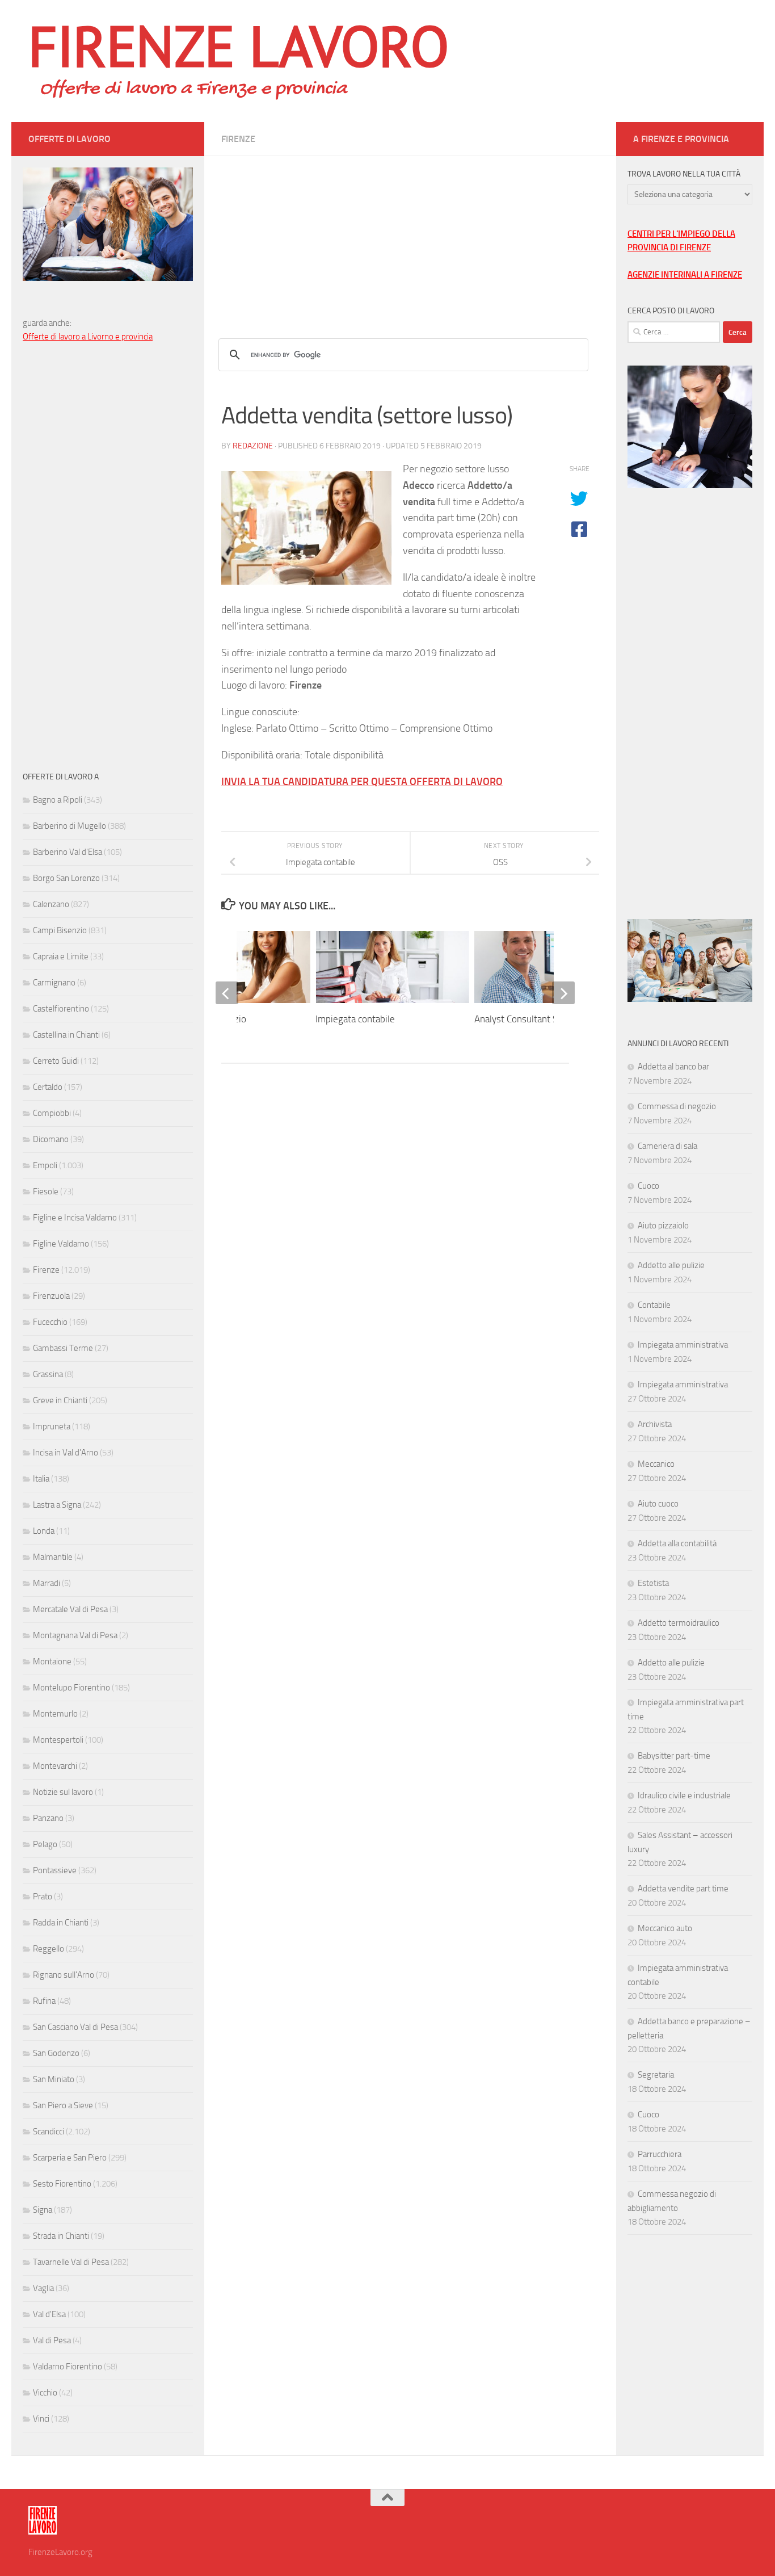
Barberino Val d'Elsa (68, 852)
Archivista (655, 1424)
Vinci (41, 2419)
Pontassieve (55, 1870)
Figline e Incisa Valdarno (75, 1218)
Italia (41, 1479)
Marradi (47, 1583)
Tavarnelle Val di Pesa (71, 2262)
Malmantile (53, 1557)
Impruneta (52, 1427)
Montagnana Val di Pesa (75, 1635)
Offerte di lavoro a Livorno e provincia (88, 337)
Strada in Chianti (61, 2236)
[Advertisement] (410, 236)
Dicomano (51, 1139)
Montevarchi (55, 1766)
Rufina (44, 2001)
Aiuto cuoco (658, 1504)
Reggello (49, 1949)
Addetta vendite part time (683, 1889)
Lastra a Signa (57, 1505)
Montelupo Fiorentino (71, 1688)
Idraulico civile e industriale (684, 1795)
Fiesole (46, 1191)
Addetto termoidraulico (679, 1623)
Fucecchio (50, 1322)
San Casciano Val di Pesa (75, 2027)
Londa (44, 1531)
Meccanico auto (665, 1928)
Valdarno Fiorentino (68, 2367)
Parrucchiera (660, 2154)
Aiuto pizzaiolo (663, 1226)
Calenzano (51, 904)
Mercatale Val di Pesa (70, 1609)
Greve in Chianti (60, 1400)
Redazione (253, 446)
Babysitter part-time (674, 1756)
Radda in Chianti (61, 1923)
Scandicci (49, 2132)
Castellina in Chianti (66, 1035)
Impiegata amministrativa (683, 1345)
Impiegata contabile (355, 1019)
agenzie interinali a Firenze (685, 275)
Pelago (45, 1844)
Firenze (238, 139)
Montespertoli (58, 1740)
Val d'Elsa (49, 2314)
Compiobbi (52, 1113)
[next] (563, 993)
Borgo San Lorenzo (66, 878)
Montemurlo (55, 1714)
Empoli (45, 1165)
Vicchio (45, 2393)
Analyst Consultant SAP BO (529, 1019)
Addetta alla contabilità (677, 1543)
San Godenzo (56, 2053)
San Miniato (54, 2079)
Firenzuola (51, 1296)
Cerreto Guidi (56, 1061)
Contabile (654, 1305)
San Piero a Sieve (63, 2105)
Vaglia (43, 2288)
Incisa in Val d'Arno (66, 1453)
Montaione (52, 1662)
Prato (43, 1897)
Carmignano (54, 983)
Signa (43, 2210)
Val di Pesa (52, 2340)
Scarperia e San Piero (70, 2158)
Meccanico (656, 1464)
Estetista (653, 1583)
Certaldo (48, 1087)
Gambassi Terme (63, 1348)
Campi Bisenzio (60, 930)
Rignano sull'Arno (64, 1975)
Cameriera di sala (667, 1146)
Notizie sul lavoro (63, 1792)
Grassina (48, 1374)
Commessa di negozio (677, 1106)
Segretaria (656, 2075)
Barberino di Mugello (70, 826)
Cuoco (648, 1186)
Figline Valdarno (61, 1244)
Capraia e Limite (61, 956)
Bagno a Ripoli (58, 800)
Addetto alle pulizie (671, 1265)
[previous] (227, 993)
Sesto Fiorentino (62, 2184)
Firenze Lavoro (239, 45)
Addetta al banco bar (673, 1067)
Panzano (48, 1818)
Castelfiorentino (61, 1009)
